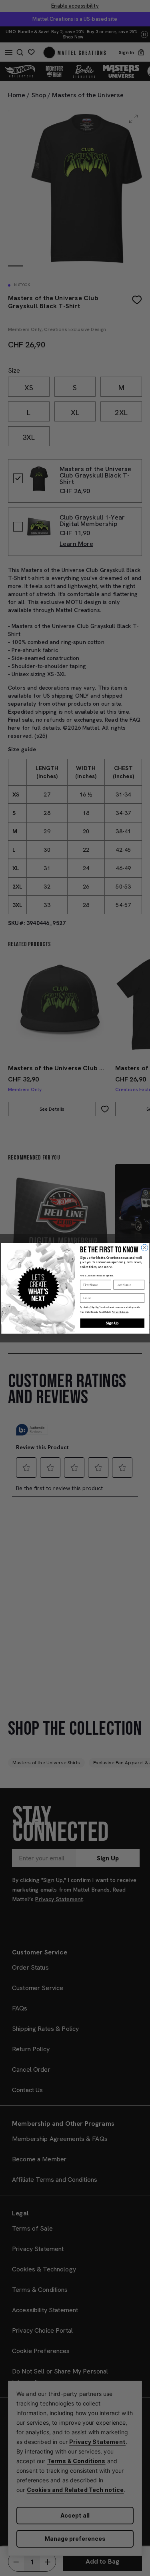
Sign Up (112, 1323)
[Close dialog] (145, 1247)
